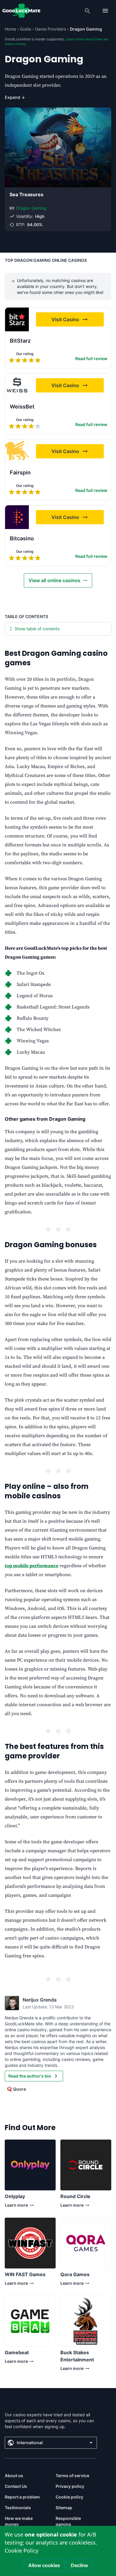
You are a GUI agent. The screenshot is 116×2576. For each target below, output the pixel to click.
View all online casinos (54, 580)
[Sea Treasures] (58, 147)
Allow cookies (44, 2565)
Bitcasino (22, 538)
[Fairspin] (17, 451)
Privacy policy (70, 2486)
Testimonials (18, 2508)
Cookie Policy (22, 2550)
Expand (15, 97)
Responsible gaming (68, 2521)
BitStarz (20, 341)
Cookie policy (69, 2497)
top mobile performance (32, 1566)
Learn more (16, 2207)
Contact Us (16, 2486)
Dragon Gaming (31, 208)
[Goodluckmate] (21, 11)
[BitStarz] (17, 319)
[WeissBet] (17, 385)
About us (14, 2476)
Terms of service (72, 2476)
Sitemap (64, 2508)
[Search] (87, 11)
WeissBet (22, 407)
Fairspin (20, 472)
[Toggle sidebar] (105, 11)
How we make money (19, 2521)
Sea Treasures (26, 194)
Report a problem (22, 2497)
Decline (79, 2565)
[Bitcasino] (17, 517)
